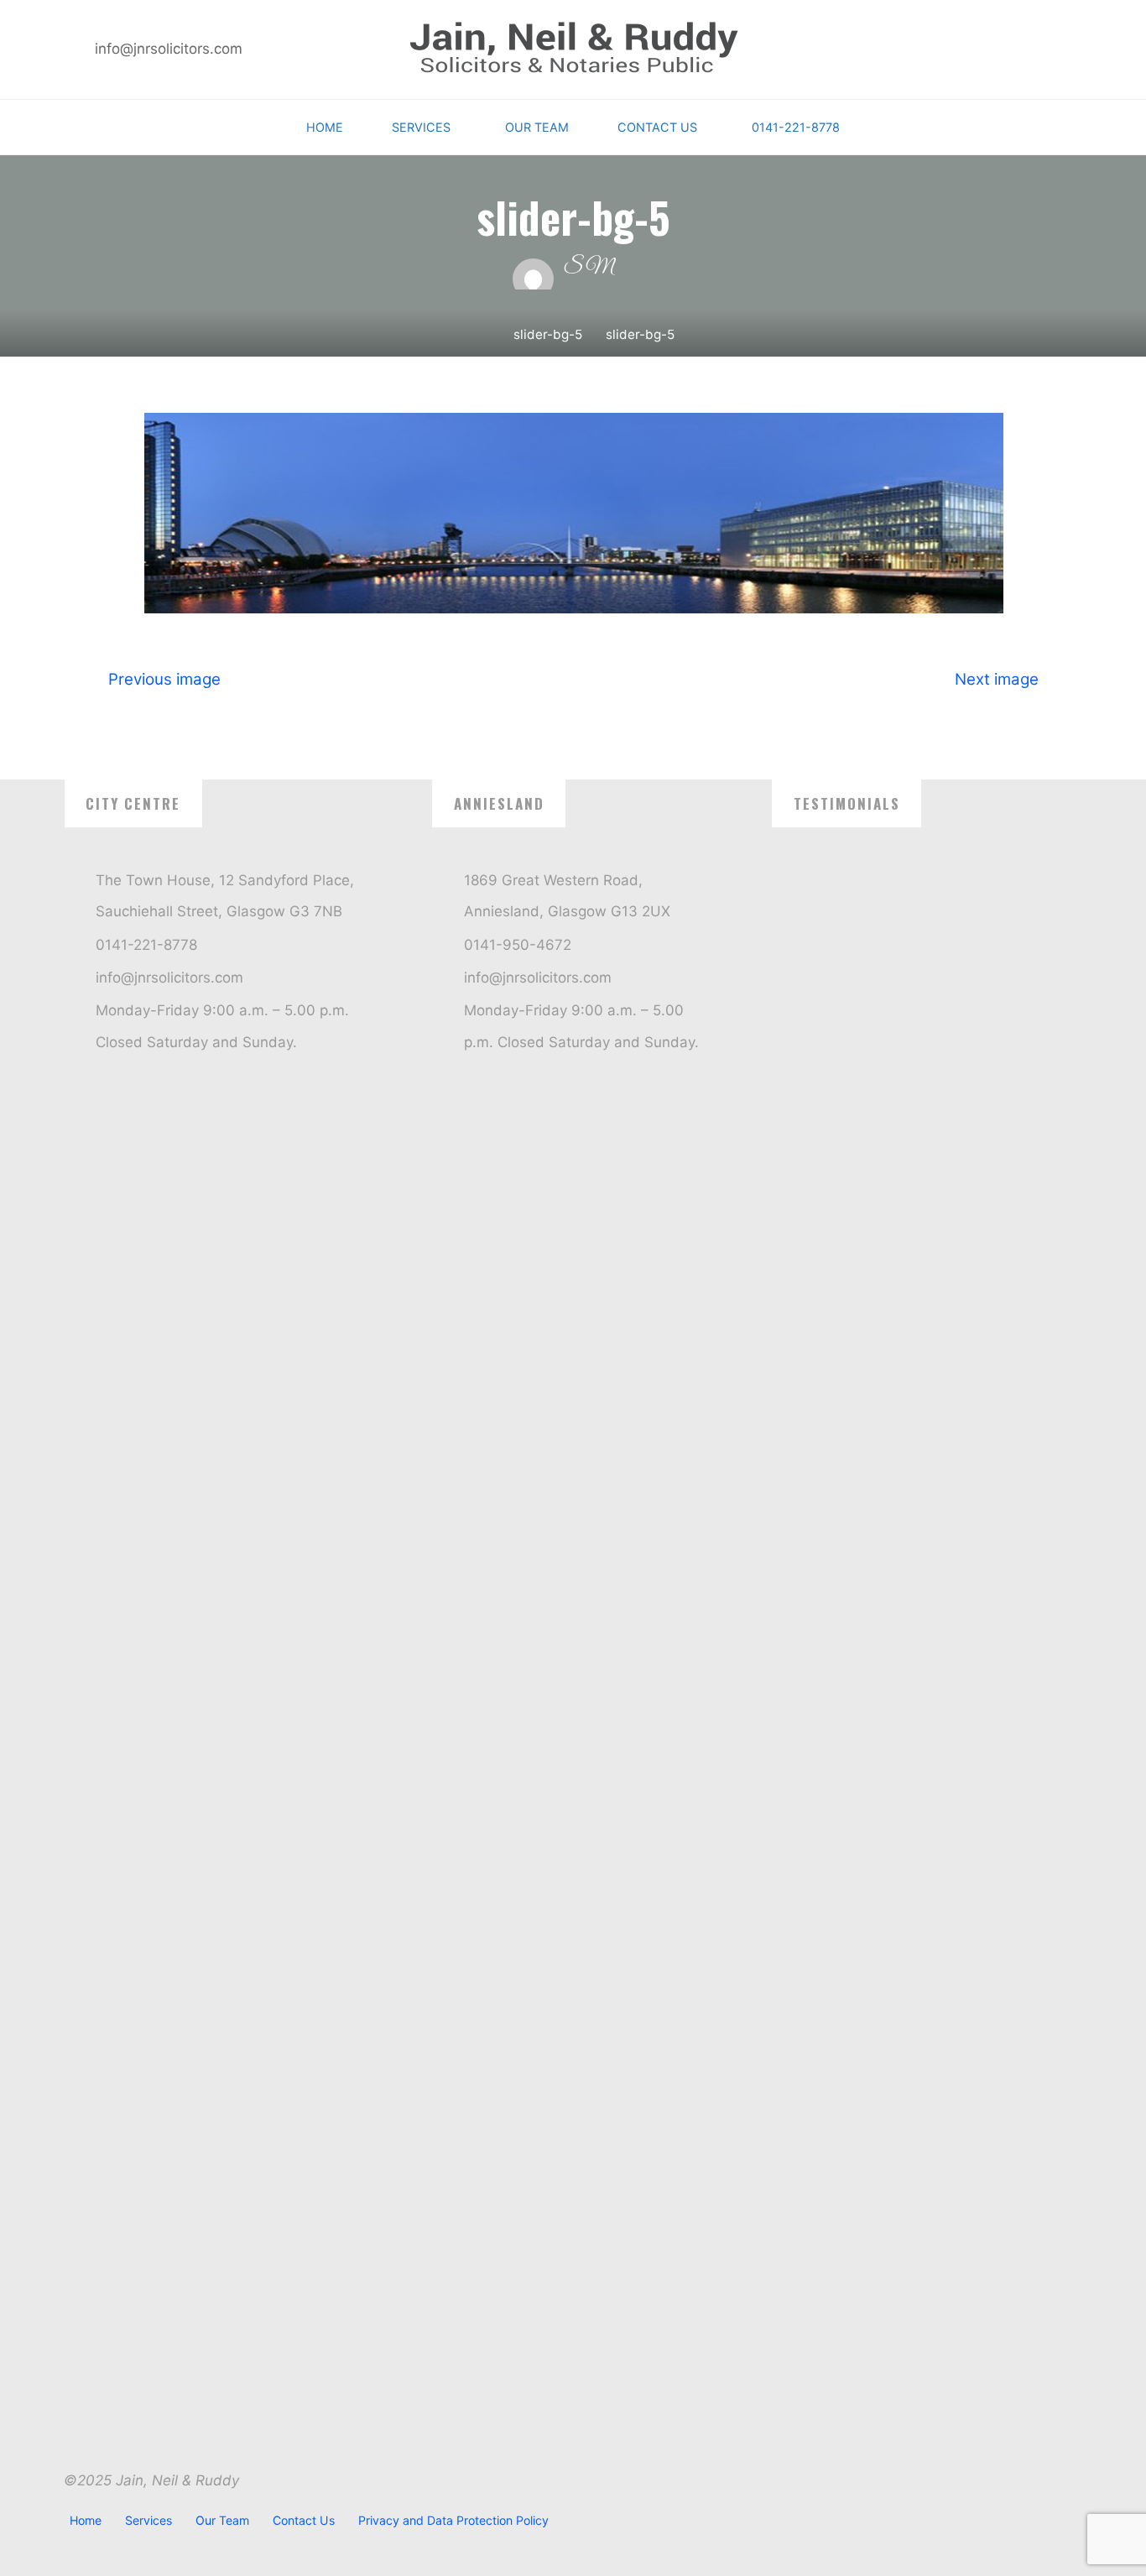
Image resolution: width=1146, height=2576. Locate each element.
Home (86, 2520)
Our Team (222, 2520)
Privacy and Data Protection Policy (453, 2520)
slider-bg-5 (548, 334)
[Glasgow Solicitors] (573, 49)
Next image (997, 678)
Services (148, 2520)
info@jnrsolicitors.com (169, 49)
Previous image (164, 678)
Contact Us (304, 2520)
